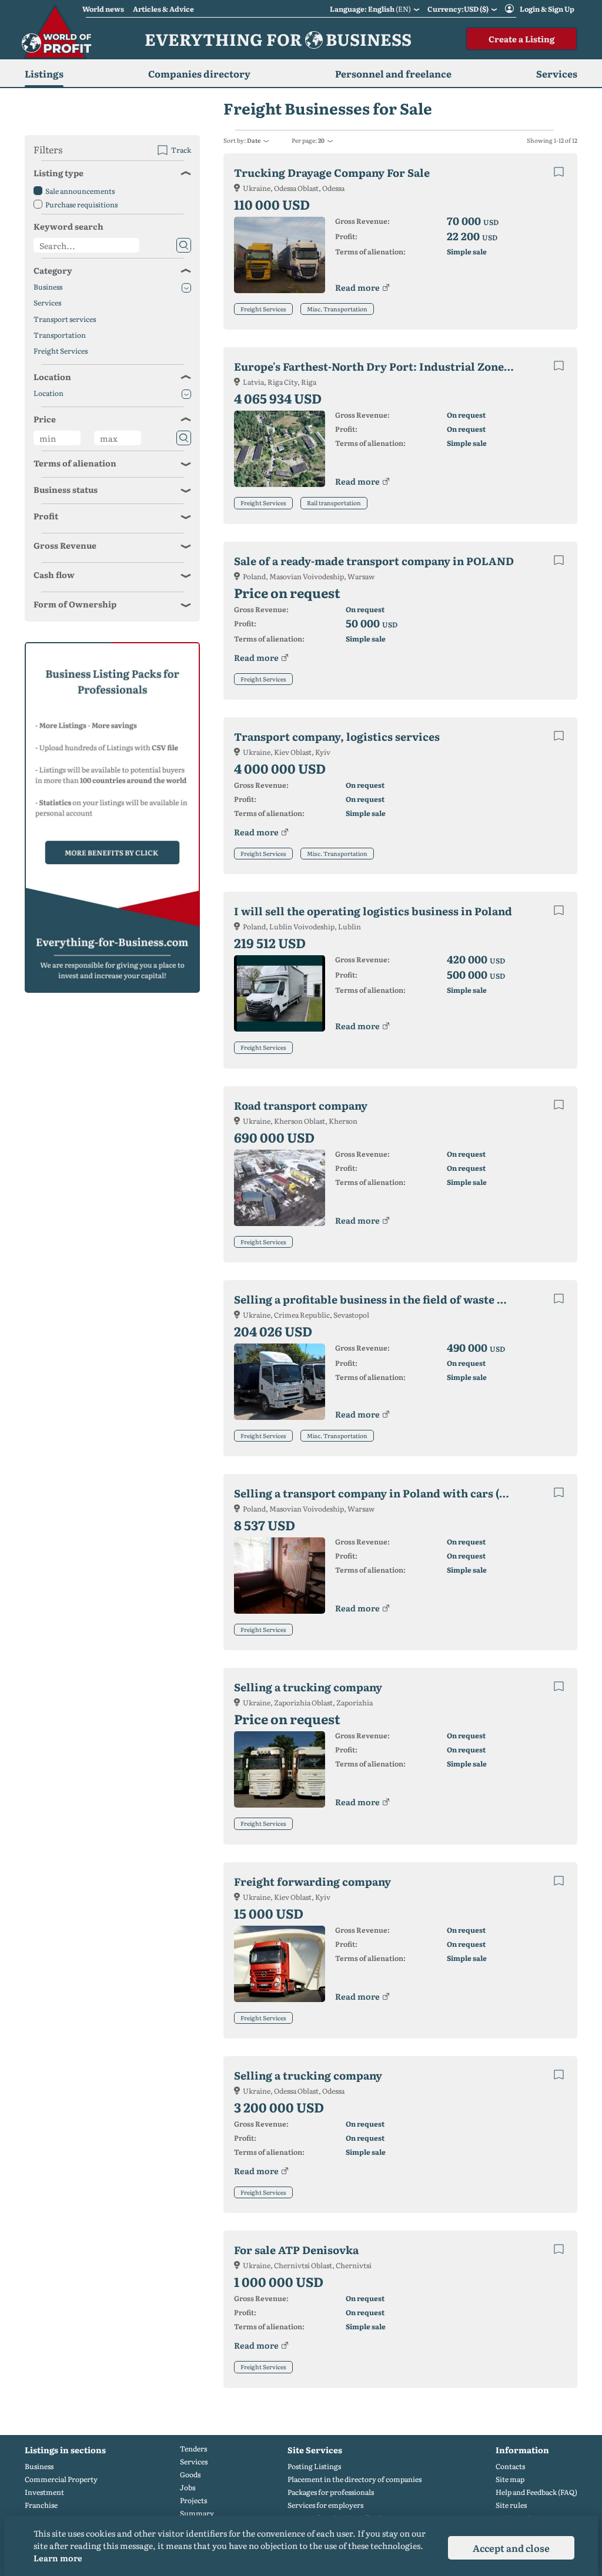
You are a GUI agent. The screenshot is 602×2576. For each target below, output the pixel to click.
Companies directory (199, 73)
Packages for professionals (331, 2492)
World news (103, 9)
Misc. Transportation (337, 309)
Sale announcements (80, 191)
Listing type (58, 173)
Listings (44, 73)
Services (47, 303)
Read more (357, 287)
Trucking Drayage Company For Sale (332, 172)
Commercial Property (61, 2479)
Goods (190, 2475)
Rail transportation (334, 503)
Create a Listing (521, 39)
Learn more (58, 2558)
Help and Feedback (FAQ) (536, 2492)
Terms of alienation (75, 463)
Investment (44, 2492)
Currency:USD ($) (458, 9)
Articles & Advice (163, 9)
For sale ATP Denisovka (296, 2250)
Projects (193, 2501)
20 (321, 140)
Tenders (193, 2449)
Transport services (65, 319)
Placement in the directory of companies (354, 2479)
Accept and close (511, 2548)
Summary (197, 2513)
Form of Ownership (75, 604)
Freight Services (263, 309)
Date (254, 140)
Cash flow (54, 575)
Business (48, 287)
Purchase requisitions (81, 204)
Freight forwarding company (312, 1881)
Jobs (188, 2488)
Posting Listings (314, 2466)
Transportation (60, 335)
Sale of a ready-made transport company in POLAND (374, 561)
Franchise (41, 2505)
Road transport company (301, 1105)
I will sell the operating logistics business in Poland (373, 911)
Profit (46, 516)
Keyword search (68, 226)
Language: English (370, 9)
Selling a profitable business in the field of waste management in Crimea (384, 1299)
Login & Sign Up (547, 9)
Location (52, 377)
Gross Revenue (65, 545)
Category (53, 270)
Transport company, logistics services (337, 736)
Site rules (511, 2505)
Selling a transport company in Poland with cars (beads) (384, 1493)
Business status (66, 489)
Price (45, 419)
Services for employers (325, 2505)
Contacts (510, 2466)
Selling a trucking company (308, 1687)
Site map (510, 2479)
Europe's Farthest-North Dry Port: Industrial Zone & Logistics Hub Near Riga (384, 366)
